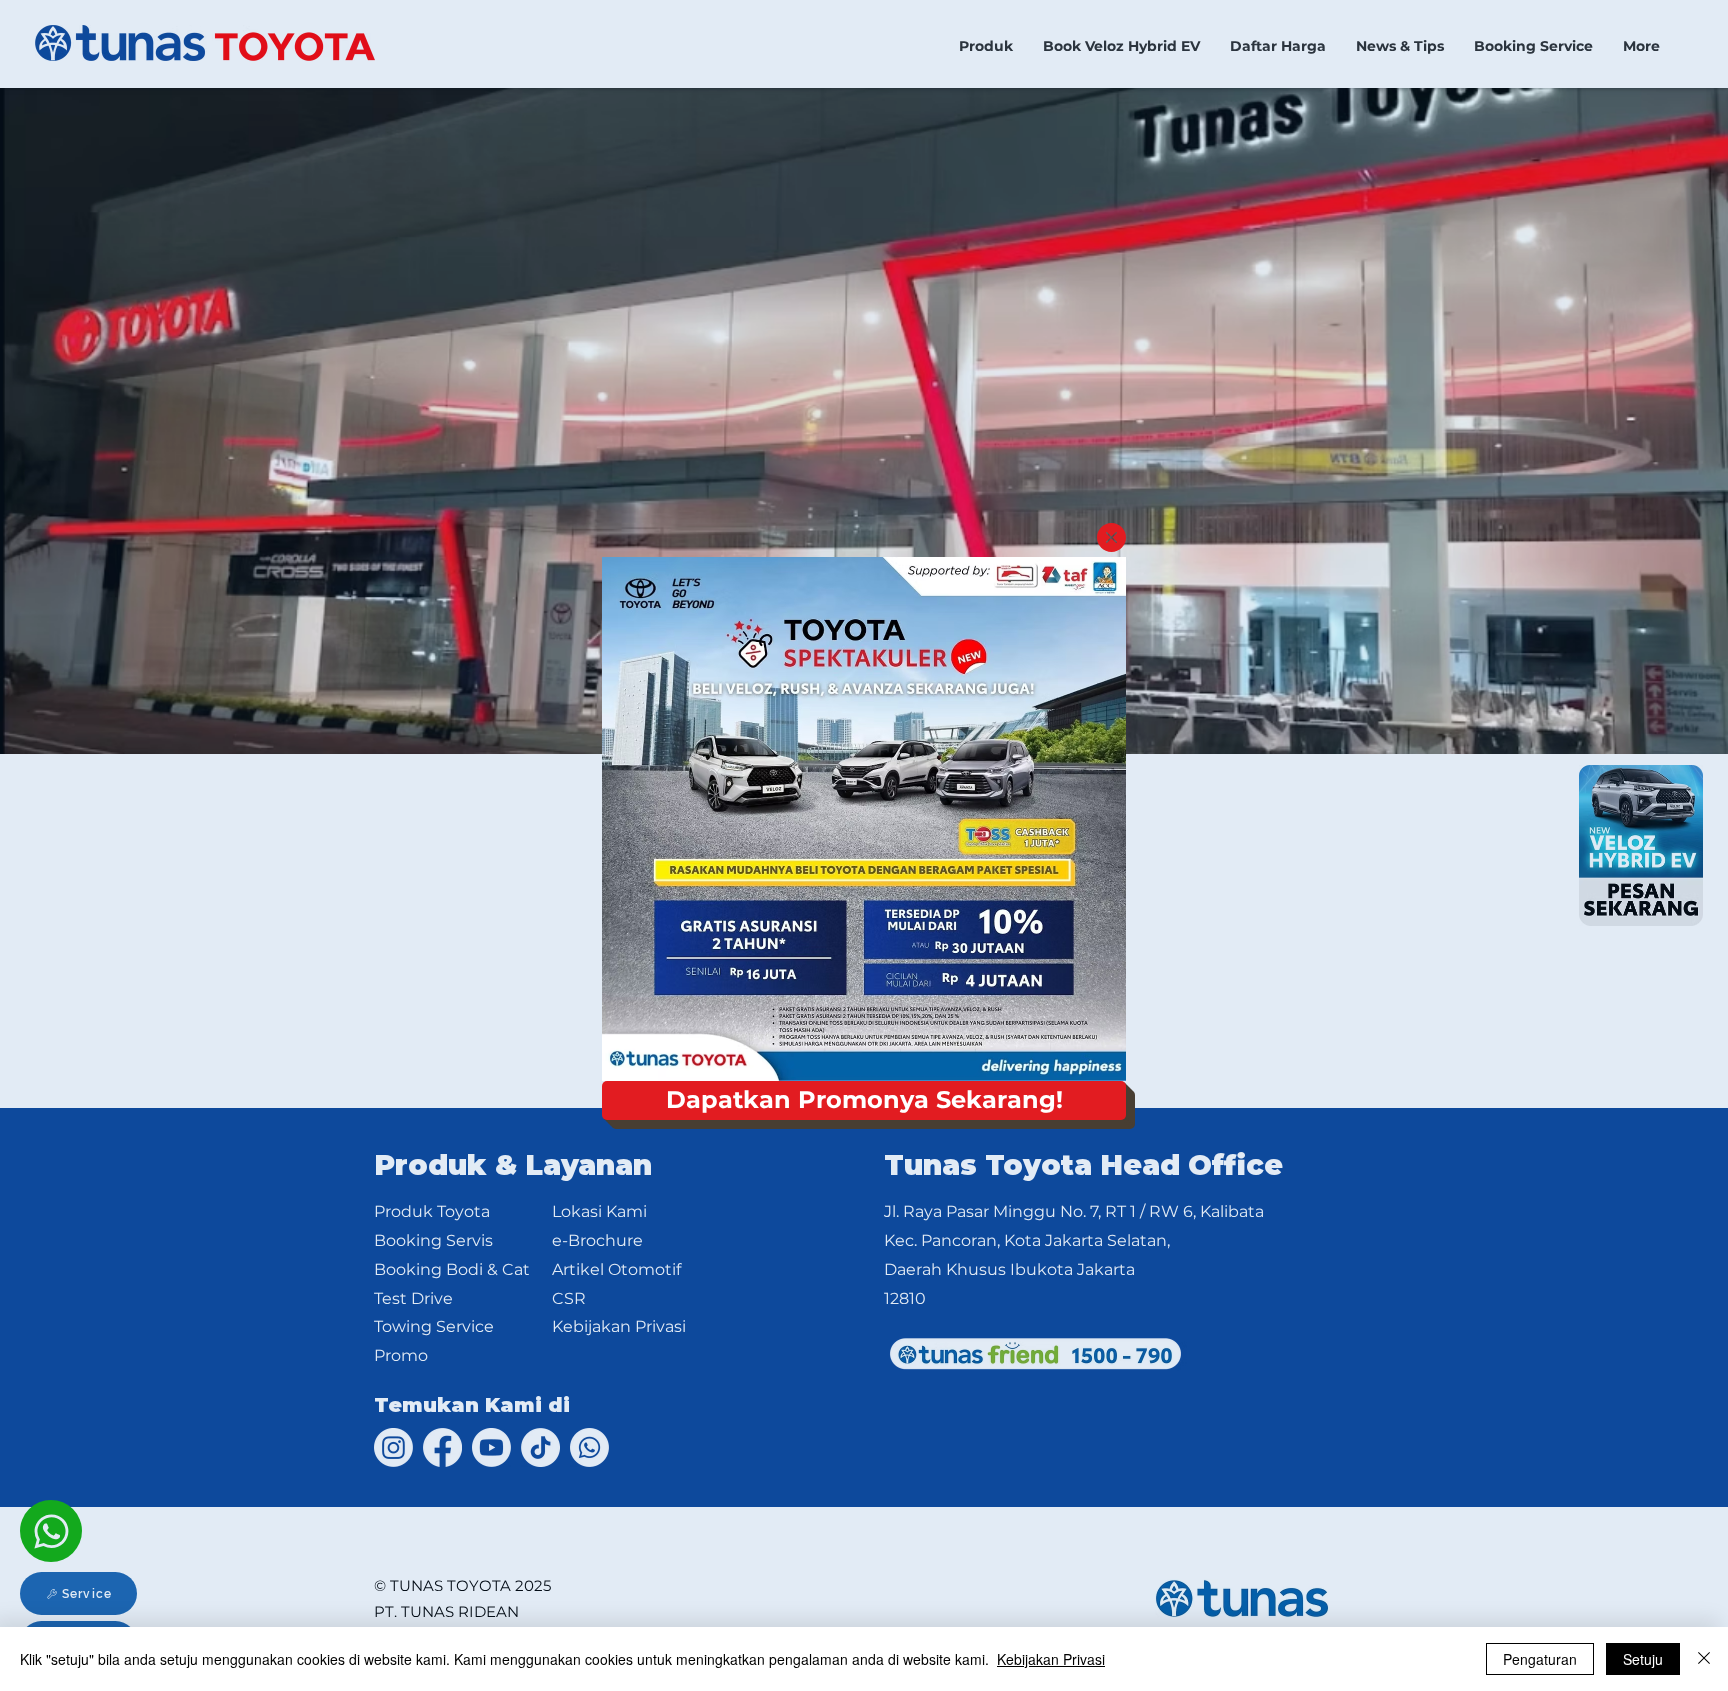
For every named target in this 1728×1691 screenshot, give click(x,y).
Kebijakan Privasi (1051, 1659)
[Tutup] (1704, 1659)
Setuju (1643, 1659)
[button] (1111, 537)
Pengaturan (1540, 1659)
